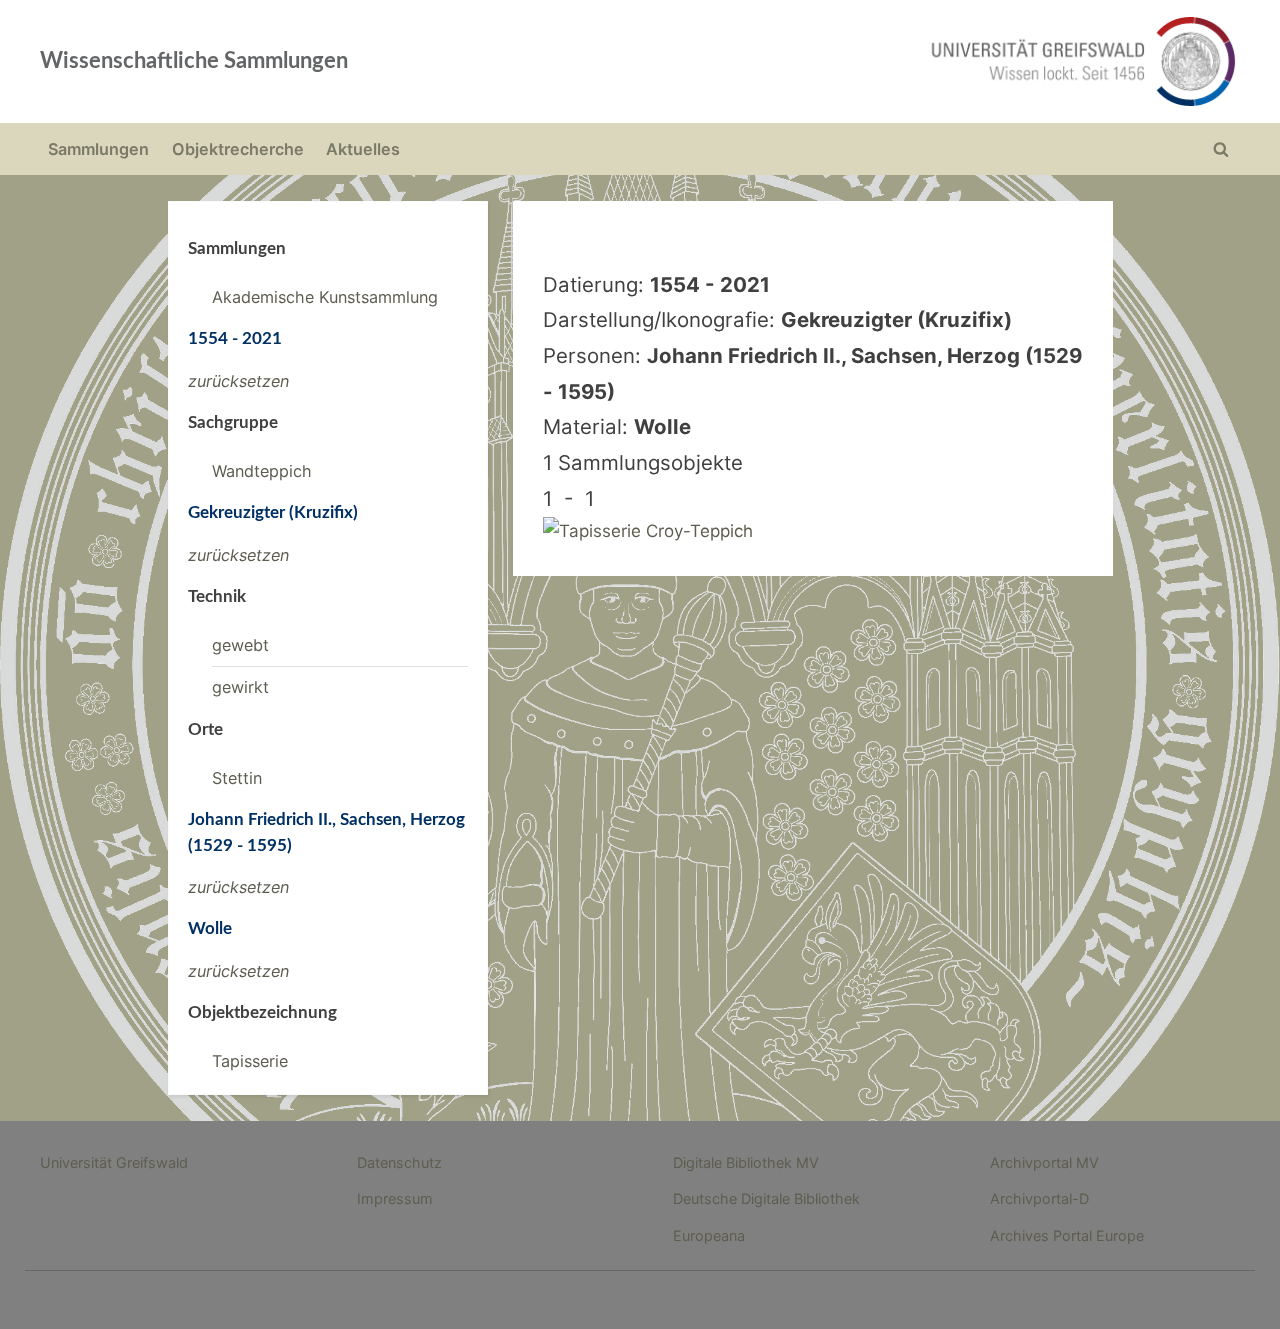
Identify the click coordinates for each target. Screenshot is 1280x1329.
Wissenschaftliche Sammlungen (194, 61)
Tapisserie (250, 1061)
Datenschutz (399, 1162)
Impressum (395, 1198)
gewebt (240, 645)
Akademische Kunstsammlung (325, 297)
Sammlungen (98, 149)
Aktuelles (363, 149)
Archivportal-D (1039, 1198)
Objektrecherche (238, 149)
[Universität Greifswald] (880, 61)
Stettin (237, 778)
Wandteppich (262, 471)
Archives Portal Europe (1067, 1235)
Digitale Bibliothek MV (746, 1162)
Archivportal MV (1044, 1162)
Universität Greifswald (114, 1162)
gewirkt (240, 687)
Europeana (709, 1235)
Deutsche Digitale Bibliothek (766, 1198)
